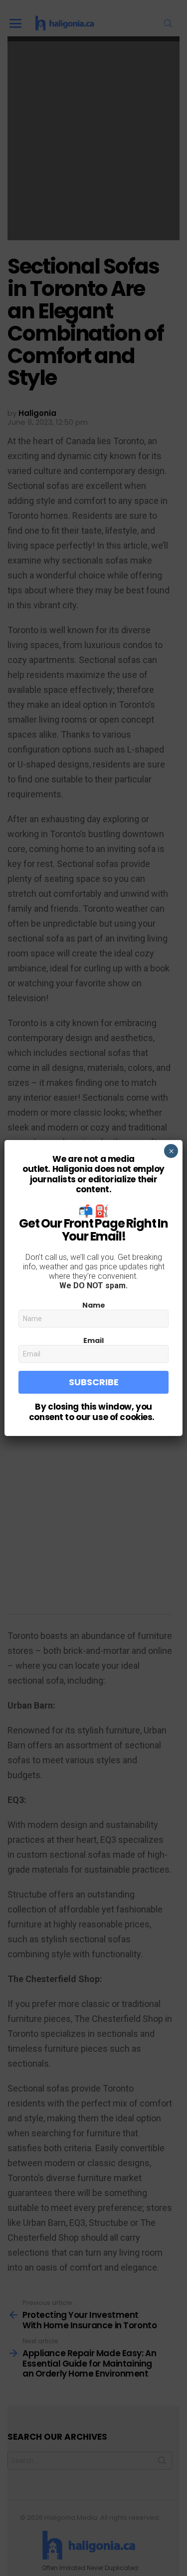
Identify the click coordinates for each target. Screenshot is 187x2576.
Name (94, 1305)
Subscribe (94, 1382)
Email (93, 1340)
